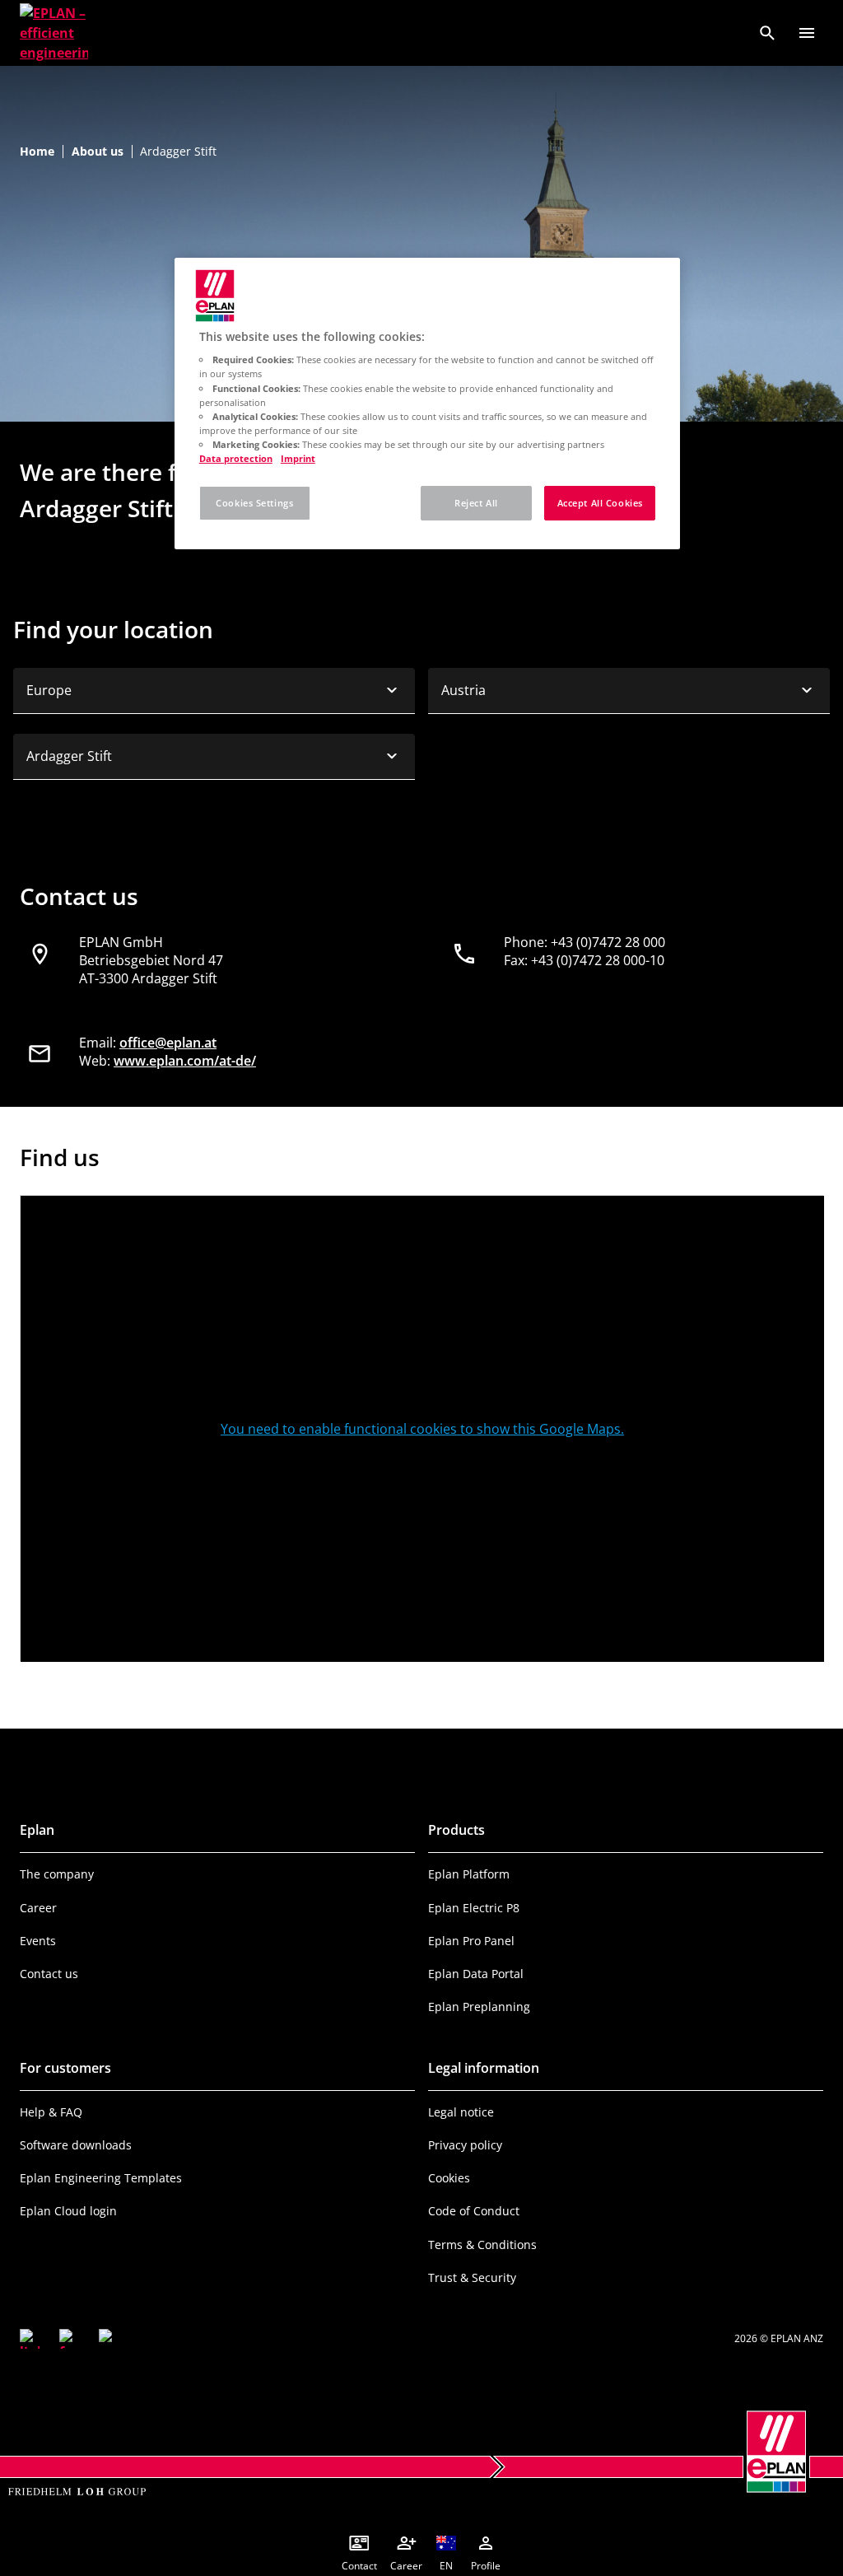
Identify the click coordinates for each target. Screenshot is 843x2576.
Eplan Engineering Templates (101, 2178)
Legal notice (461, 2112)
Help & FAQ (51, 2112)
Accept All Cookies (600, 503)
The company (57, 1874)
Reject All (476, 503)
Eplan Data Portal (476, 1974)
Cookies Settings (254, 503)
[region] (427, 404)
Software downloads (76, 2145)
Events (38, 1941)
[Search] (767, 33)
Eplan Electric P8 (474, 1908)
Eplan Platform (469, 1874)
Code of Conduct (474, 2211)
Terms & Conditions (482, 2245)
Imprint (298, 458)
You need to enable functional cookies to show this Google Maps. (422, 1429)
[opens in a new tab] (30, 2339)
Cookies (449, 2178)
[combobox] (214, 691)
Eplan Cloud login (68, 2211)
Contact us (49, 1974)
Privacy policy (465, 2145)
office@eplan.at (168, 1043)
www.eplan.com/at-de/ (185, 1061)
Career (38, 1908)
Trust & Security (472, 2277)
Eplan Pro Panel (471, 1941)
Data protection (236, 458)
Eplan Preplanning (479, 2007)
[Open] (807, 33)
